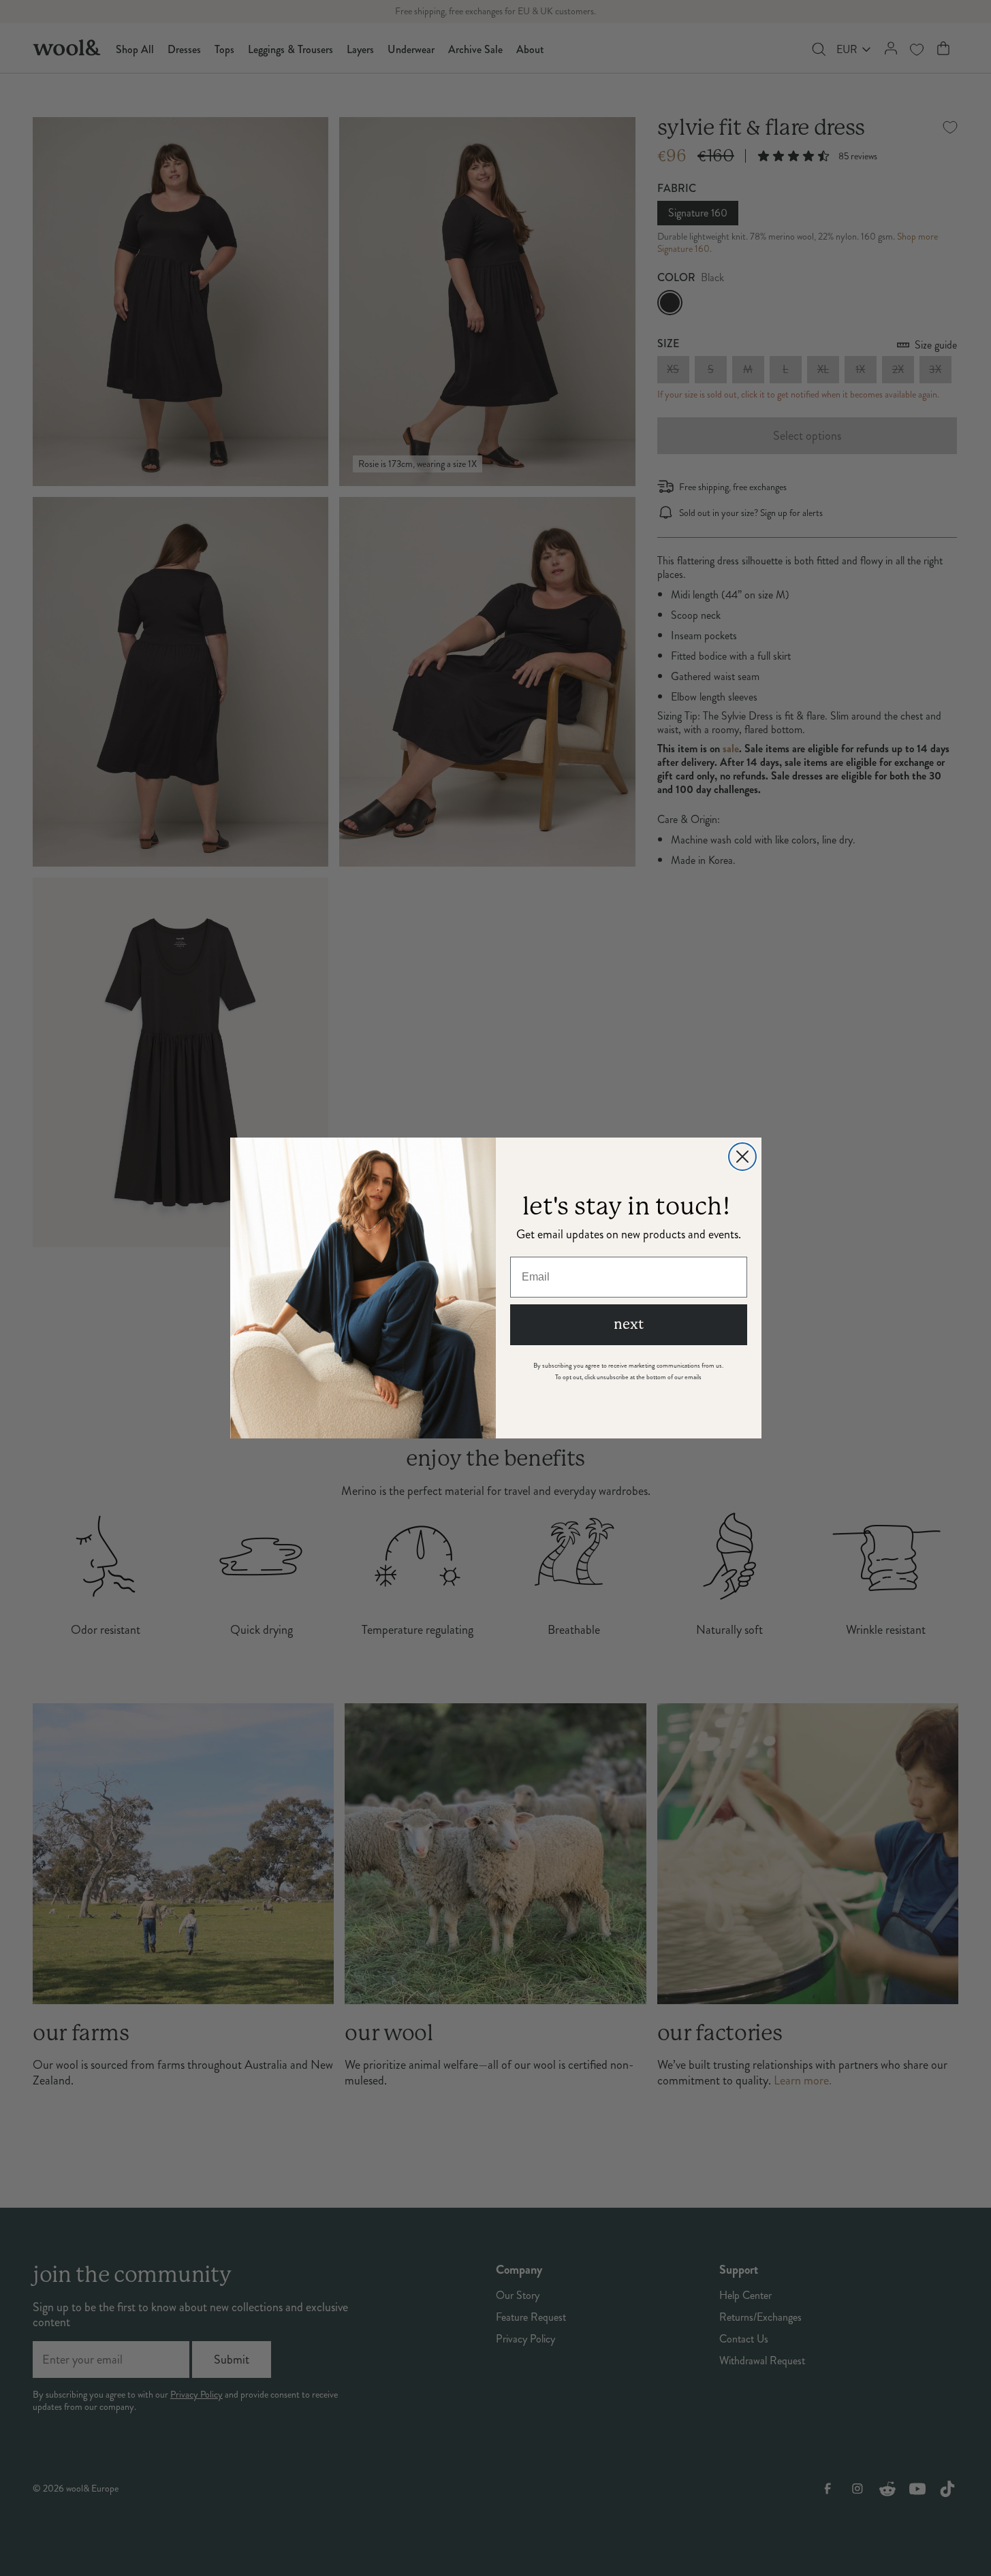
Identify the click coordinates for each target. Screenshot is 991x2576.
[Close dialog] (742, 1157)
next (629, 1324)
